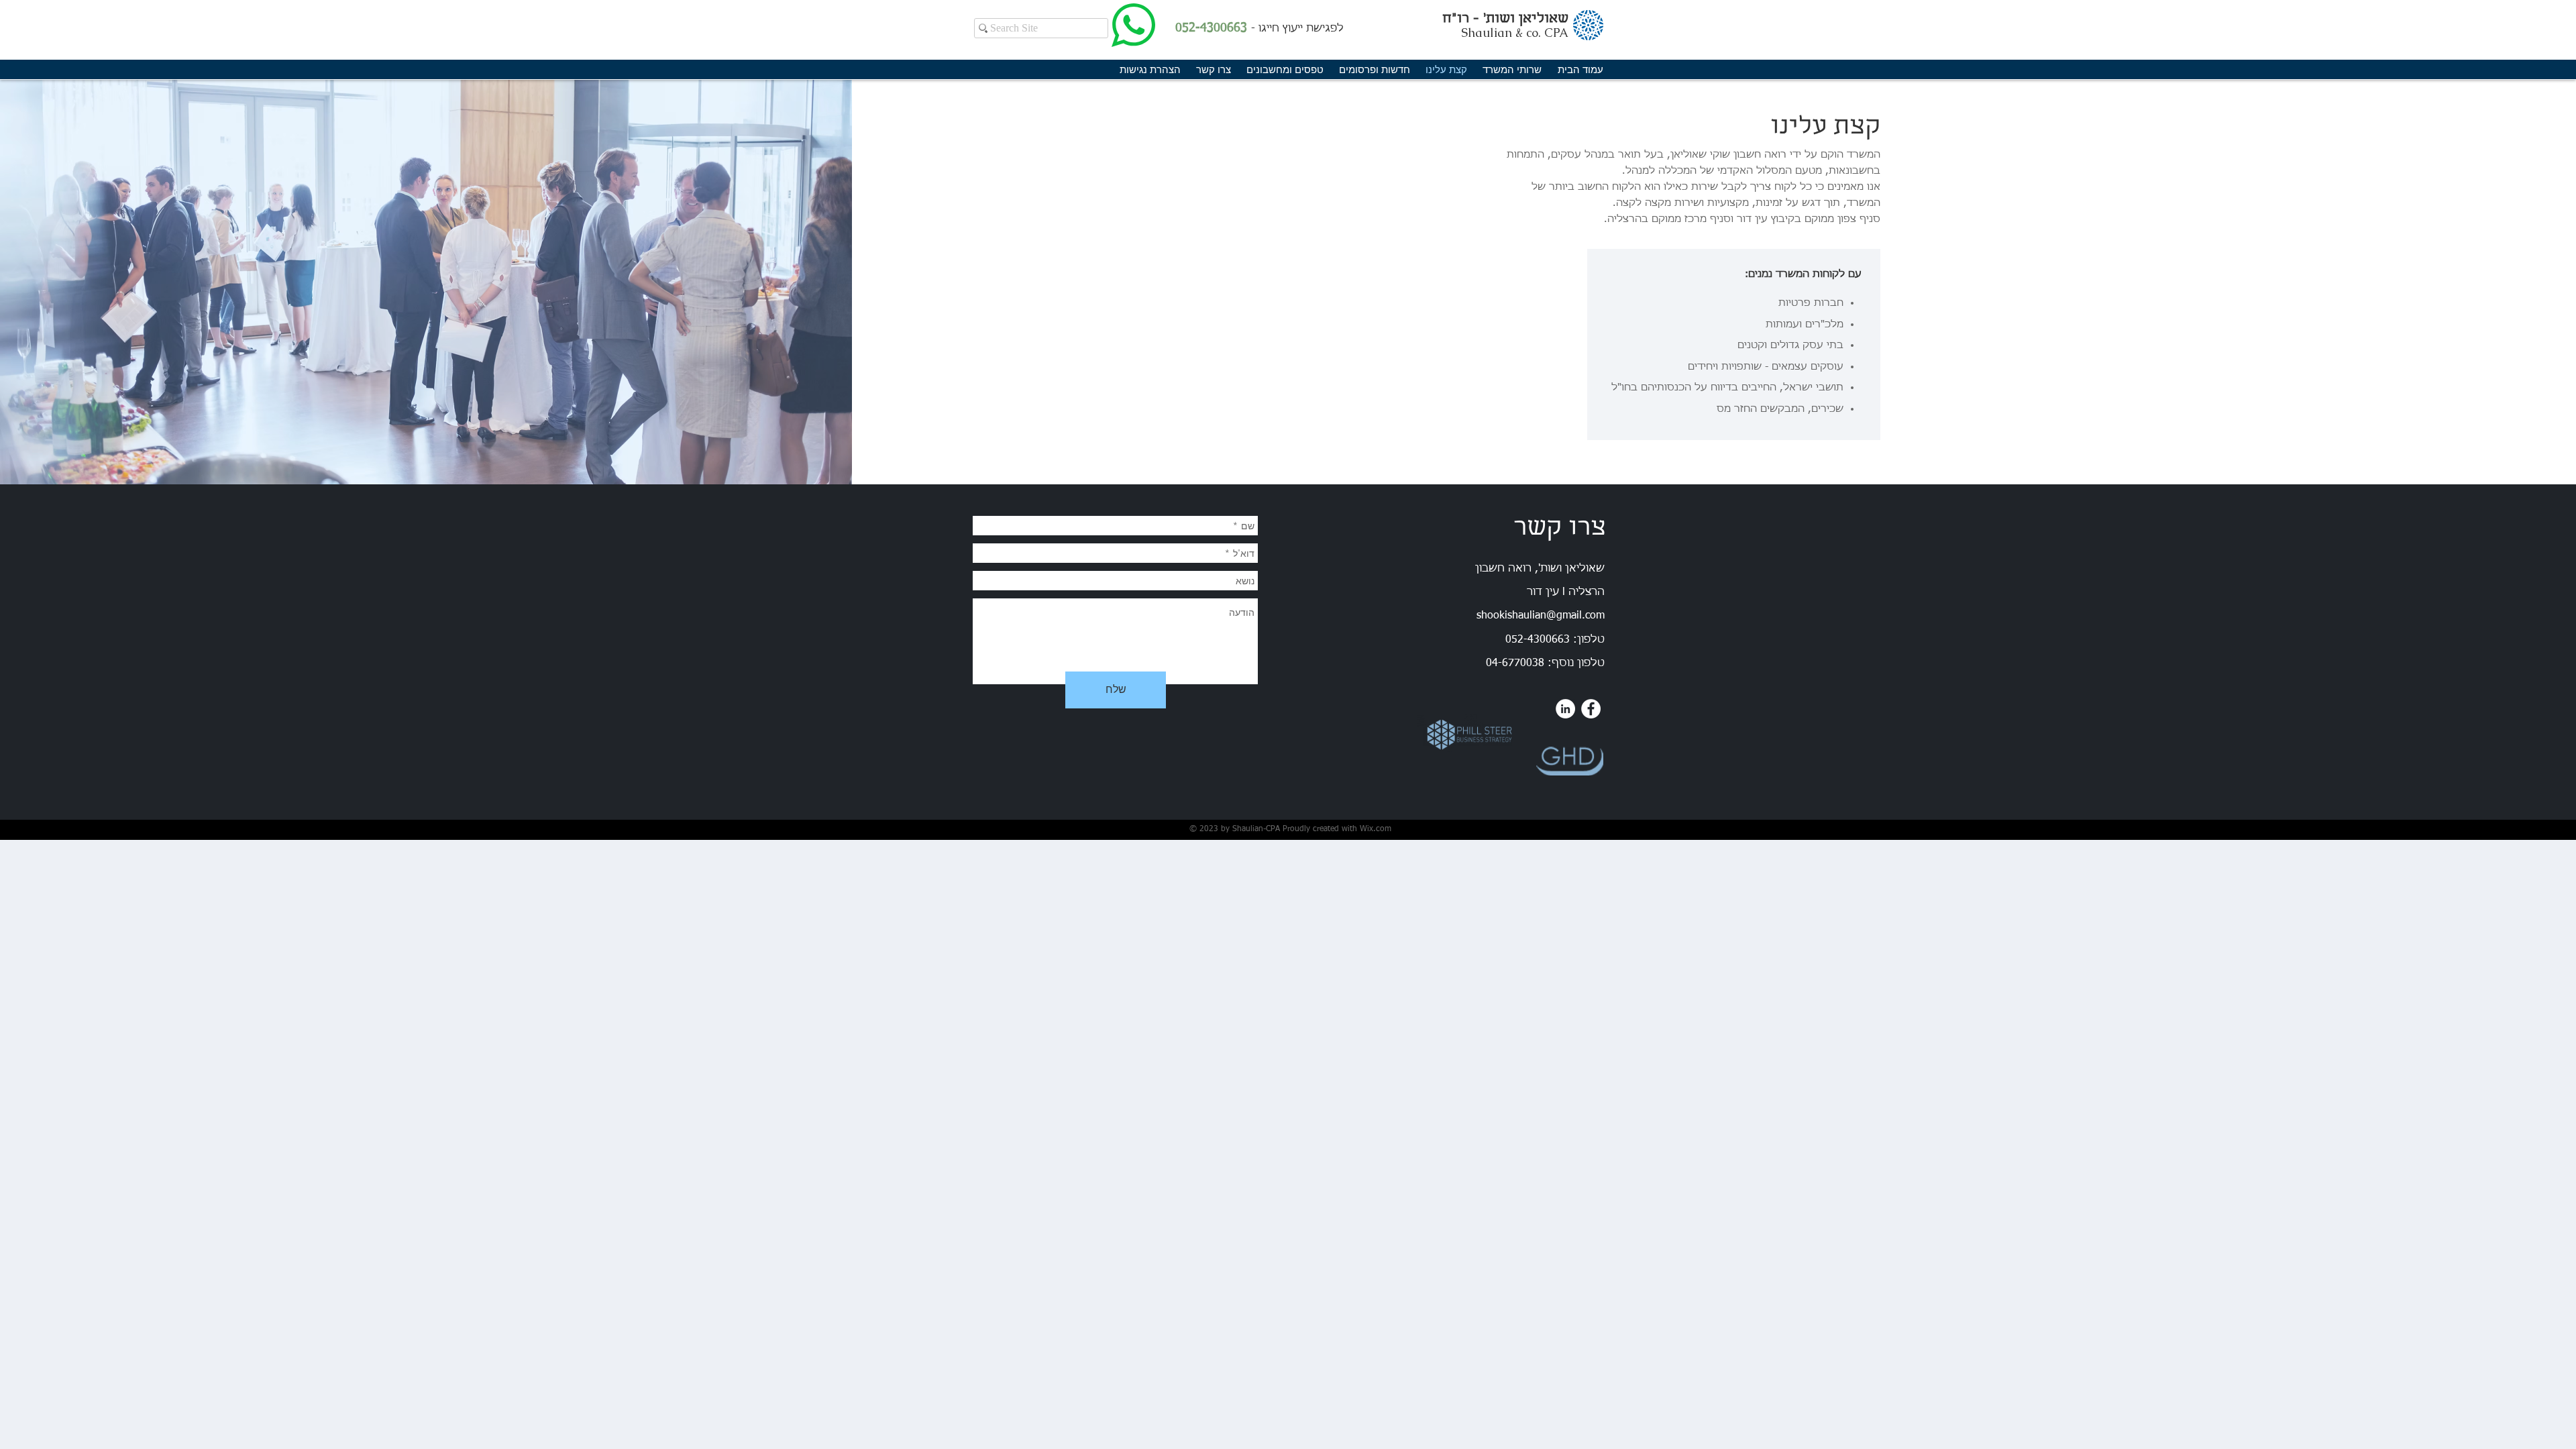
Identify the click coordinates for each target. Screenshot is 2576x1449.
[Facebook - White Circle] (1591, 709)
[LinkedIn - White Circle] (1565, 709)
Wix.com (1376, 829)
